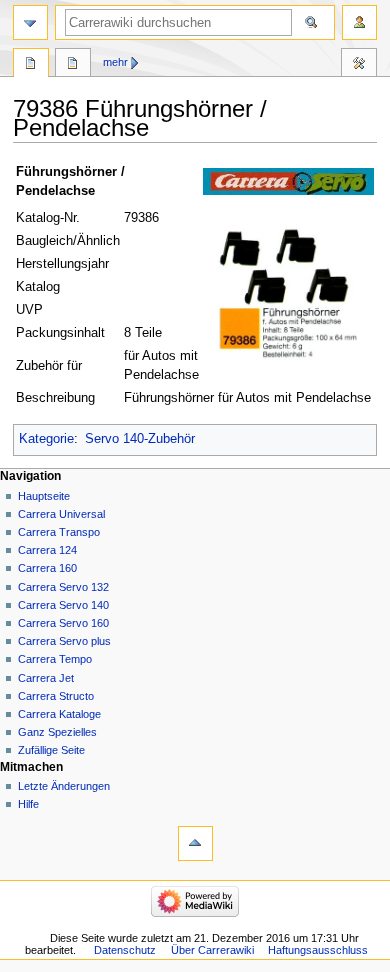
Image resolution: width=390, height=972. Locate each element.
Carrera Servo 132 (63, 587)
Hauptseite (44, 496)
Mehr (115, 62)
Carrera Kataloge (59, 714)
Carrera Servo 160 (63, 623)
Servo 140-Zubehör (140, 439)
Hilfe (28, 804)
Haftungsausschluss (318, 950)
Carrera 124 (47, 550)
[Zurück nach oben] (195, 843)
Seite (31, 65)
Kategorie (46, 439)
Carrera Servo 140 (63, 605)
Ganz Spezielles (57, 732)
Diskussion (73, 65)
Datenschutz (125, 950)
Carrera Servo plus (64, 641)
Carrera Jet (46, 678)
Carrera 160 (47, 568)
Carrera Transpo (59, 532)
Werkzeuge (359, 65)
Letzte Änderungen (64, 786)
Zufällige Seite (51, 750)
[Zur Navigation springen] (30, 22)
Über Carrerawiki (212, 950)
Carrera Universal (61, 514)
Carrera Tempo (55, 659)
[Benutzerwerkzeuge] (359, 22)
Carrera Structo (56, 696)
